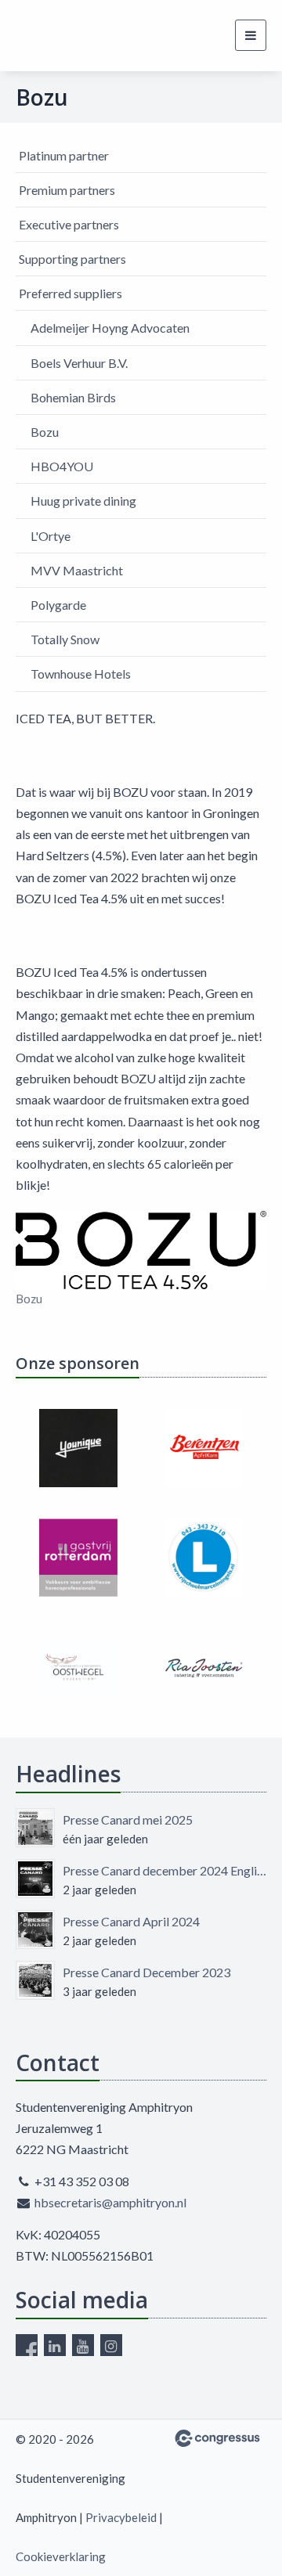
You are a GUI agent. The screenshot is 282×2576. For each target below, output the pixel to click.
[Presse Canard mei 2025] (35, 1828)
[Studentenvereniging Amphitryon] (45, 36)
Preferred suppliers (70, 293)
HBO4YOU (62, 466)
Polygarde (58, 605)
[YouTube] (83, 2345)
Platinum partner (64, 155)
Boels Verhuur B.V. (79, 363)
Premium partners (67, 190)
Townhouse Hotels (81, 674)
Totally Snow (65, 639)
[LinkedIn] (55, 2345)
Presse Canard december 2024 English (164, 1870)
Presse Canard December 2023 (146, 1972)
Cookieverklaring (61, 2556)
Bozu (45, 432)
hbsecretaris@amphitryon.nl (110, 2202)
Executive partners (69, 224)
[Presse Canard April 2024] (35, 1929)
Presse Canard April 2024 (131, 1921)
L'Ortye (51, 536)
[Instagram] (111, 2345)
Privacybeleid (121, 2517)
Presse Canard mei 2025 (128, 1819)
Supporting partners (72, 259)
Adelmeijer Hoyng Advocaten (110, 328)
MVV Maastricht (77, 570)
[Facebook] (27, 2345)
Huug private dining (83, 501)
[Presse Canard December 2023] (35, 1980)
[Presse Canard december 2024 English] (35, 1879)
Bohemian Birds (73, 397)
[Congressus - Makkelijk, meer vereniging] (217, 2438)
